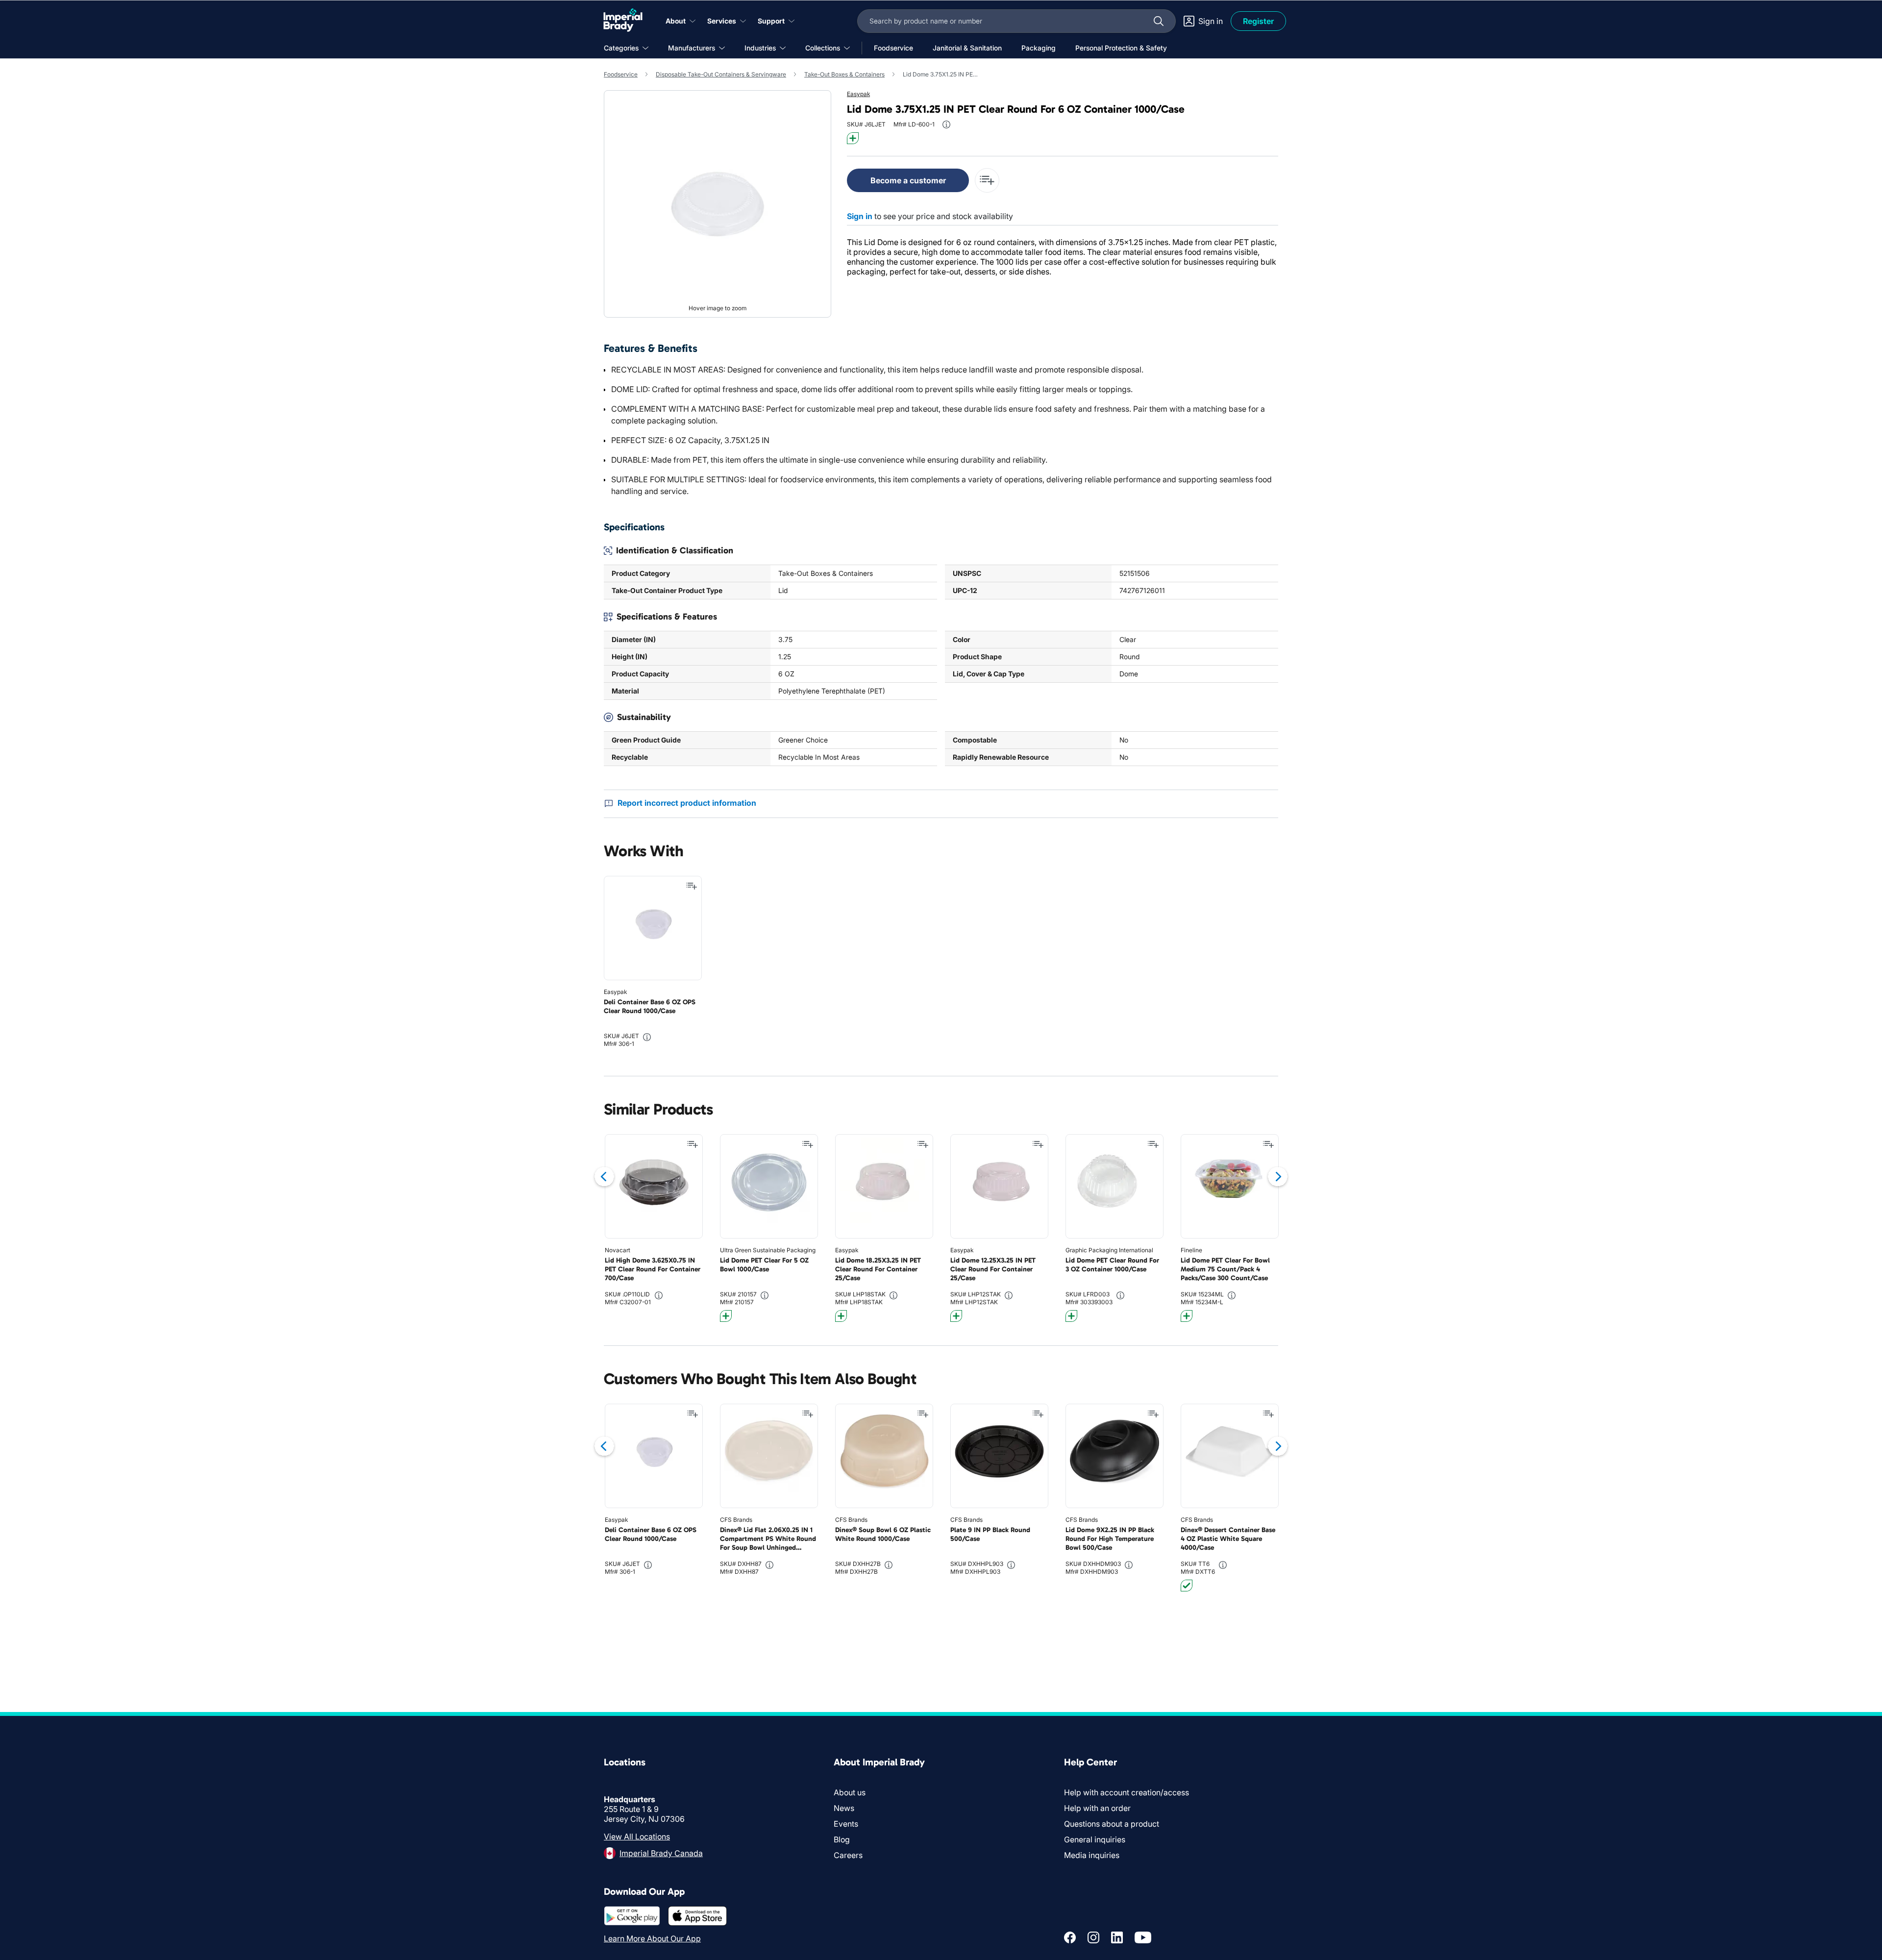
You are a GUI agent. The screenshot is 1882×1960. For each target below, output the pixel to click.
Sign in (860, 216)
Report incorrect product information (687, 803)
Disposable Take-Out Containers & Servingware (721, 74)
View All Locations (637, 1836)
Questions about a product (1112, 1824)
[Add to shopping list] (692, 886)
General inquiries (1095, 1839)
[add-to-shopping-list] (987, 180)
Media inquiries (1092, 1855)
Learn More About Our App (652, 1938)
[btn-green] (1187, 1586)
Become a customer (908, 180)
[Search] (1159, 21)
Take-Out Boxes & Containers (844, 74)
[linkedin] (1117, 1937)
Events (846, 1824)
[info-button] (946, 124)
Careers (848, 1855)
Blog (842, 1839)
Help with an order (1097, 1808)
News (844, 1808)
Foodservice (621, 74)
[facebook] (1070, 1937)
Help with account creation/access (1127, 1792)
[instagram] (1093, 1937)
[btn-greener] (853, 138)
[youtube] (1143, 1937)
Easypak (858, 94)
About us (850, 1792)
